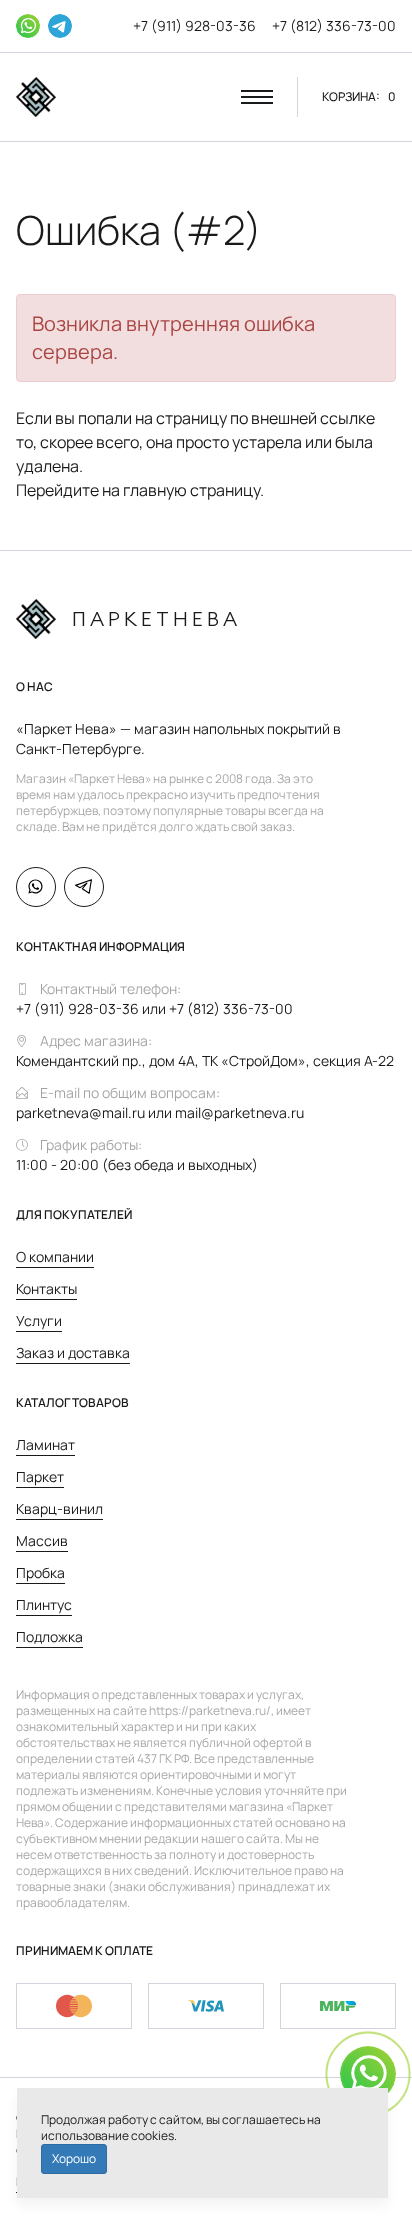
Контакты (46, 1288)
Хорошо (74, 2158)
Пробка (40, 1572)
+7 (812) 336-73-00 (334, 25)
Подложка (49, 1636)
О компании (55, 1256)
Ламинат (45, 1444)
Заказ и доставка (73, 1352)
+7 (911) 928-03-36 (194, 25)
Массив (42, 1540)
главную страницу (191, 490)
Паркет (40, 1476)
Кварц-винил (59, 1508)
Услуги (39, 1320)
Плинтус (44, 1604)
